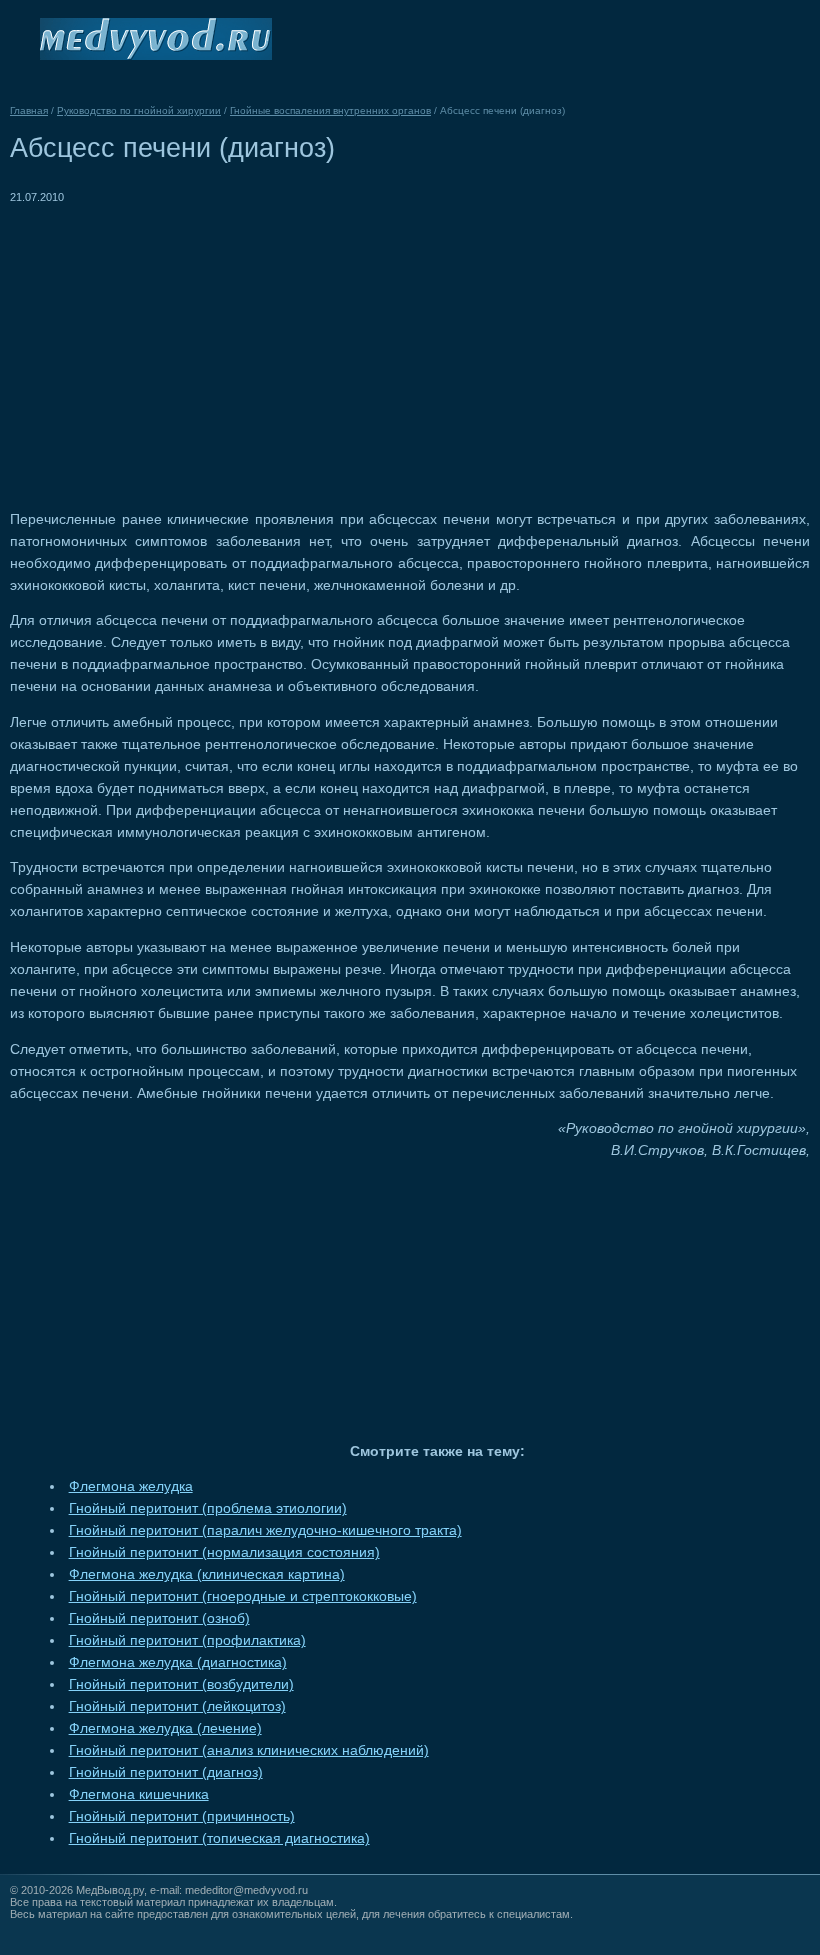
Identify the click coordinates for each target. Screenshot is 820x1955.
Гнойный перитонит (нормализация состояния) (224, 1552)
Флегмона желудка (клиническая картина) (207, 1574)
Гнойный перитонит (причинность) (182, 1816)
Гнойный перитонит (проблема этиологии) (208, 1508)
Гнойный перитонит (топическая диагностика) (219, 1838)
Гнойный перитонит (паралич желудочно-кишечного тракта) (265, 1530)
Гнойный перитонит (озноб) (159, 1618)
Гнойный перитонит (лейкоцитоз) (177, 1706)
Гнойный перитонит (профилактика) (187, 1640)
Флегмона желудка (131, 1486)
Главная (29, 110)
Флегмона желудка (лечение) (165, 1728)
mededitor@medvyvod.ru (246, 1890)
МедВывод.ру (110, 1890)
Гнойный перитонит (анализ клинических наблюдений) (249, 1750)
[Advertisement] (178, 348)
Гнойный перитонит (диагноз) (166, 1772)
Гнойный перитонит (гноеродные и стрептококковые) (243, 1596)
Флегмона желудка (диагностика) (178, 1662)
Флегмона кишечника (139, 1794)
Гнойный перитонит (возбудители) (181, 1684)
